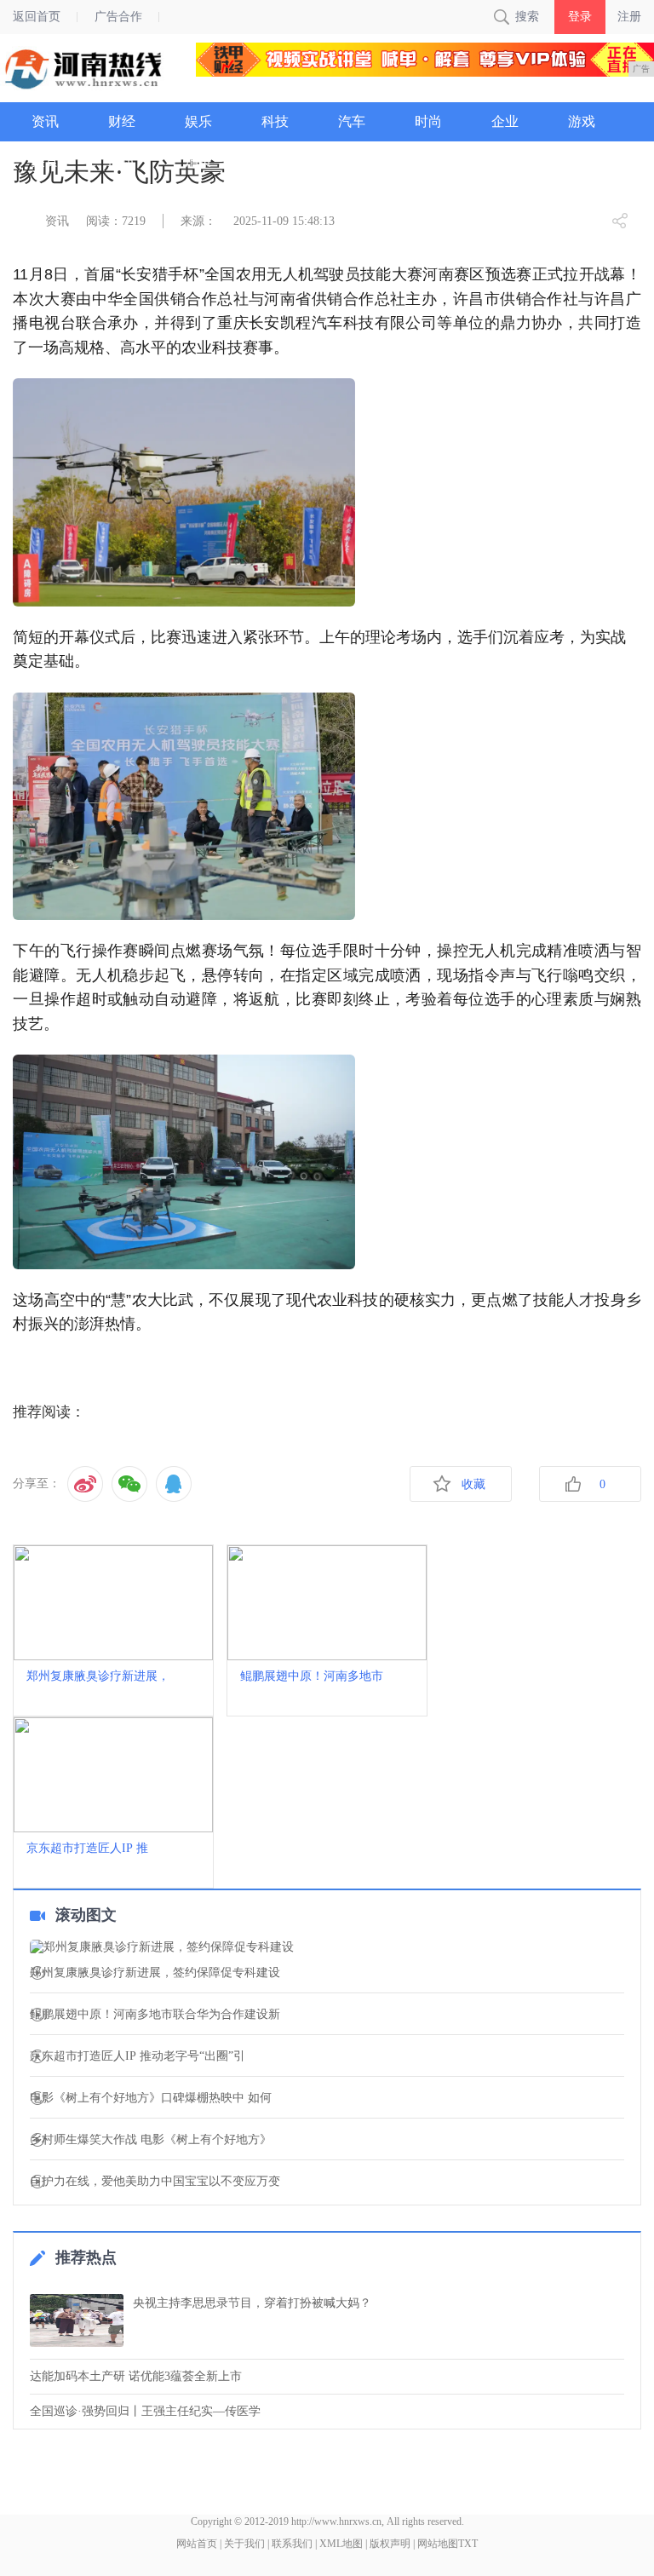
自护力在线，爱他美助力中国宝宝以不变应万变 (155, 2182)
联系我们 (292, 2544)
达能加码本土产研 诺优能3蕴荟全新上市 (136, 2376)
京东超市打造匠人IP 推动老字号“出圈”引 (138, 2056)
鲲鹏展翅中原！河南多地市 (312, 1676)
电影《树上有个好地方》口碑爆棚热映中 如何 (151, 2098)
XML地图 (341, 2544)
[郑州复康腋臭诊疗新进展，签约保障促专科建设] (327, 1947)
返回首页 (37, 17)
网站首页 (197, 2544)
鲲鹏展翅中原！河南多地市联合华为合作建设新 (155, 2015)
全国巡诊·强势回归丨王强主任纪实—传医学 (145, 2411)
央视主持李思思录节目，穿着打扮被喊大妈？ (252, 2303)
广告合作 (118, 17)
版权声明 (390, 2544)
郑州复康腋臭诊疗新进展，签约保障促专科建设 (155, 1973)
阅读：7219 (116, 221)
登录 (580, 17)
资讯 (57, 221)
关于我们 (244, 2544)
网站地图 (438, 2544)
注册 (629, 17)
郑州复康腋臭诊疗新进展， (98, 1676)
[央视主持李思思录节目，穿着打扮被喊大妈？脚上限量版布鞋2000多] (77, 2320)
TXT (468, 2544)
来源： (198, 221)
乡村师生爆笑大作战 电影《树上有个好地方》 (151, 2140)
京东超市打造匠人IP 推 (87, 1848)
